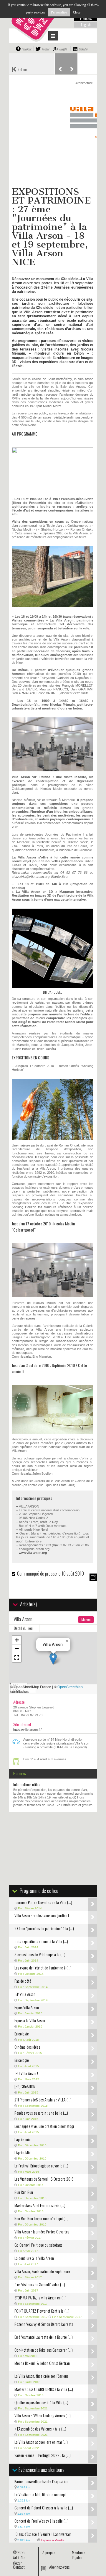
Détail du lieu (23, 1628)
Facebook (26, 49)
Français (86, 18)
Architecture (84, 83)
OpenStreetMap (70, 1687)
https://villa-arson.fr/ (27, 1730)
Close (77, 12)
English (86, 25)
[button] (53, 1659)
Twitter (45, 49)
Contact (19, 2567)
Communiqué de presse (37, 1574)
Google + (64, 49)
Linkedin (83, 49)
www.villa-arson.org (33, 1553)
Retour (19, 69)
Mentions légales (78, 2555)
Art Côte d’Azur (19, 2560)
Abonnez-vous (59, 2567)
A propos (49, 2552)
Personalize (59, 12)
